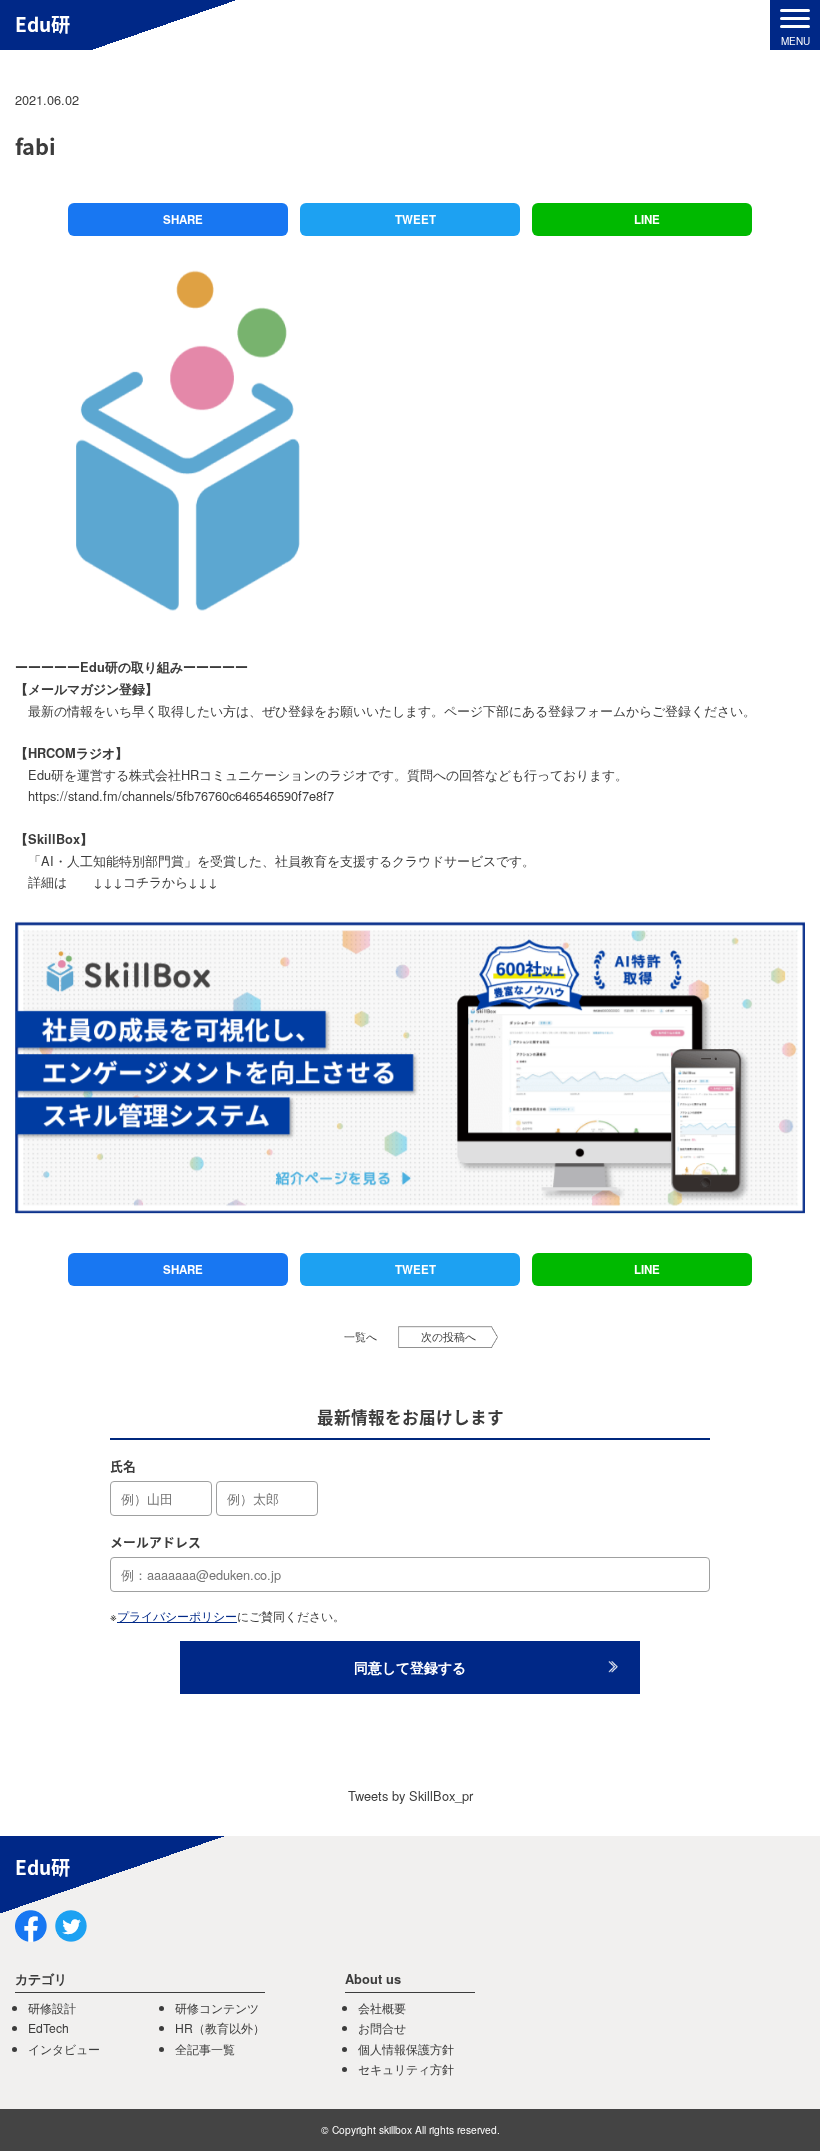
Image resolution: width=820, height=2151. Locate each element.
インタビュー (64, 2048)
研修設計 (52, 2007)
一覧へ (360, 1336)
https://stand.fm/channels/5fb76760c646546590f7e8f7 (181, 795)
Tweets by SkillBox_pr (410, 1795)
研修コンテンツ (217, 2007)
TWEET (415, 219)
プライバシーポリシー (177, 1616)
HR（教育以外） (220, 2027)
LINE (647, 219)
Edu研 (42, 24)
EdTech (48, 2027)
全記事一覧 (205, 2048)
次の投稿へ (448, 1336)
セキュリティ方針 (406, 2068)
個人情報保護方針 (406, 2048)
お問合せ (382, 2027)
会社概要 (382, 2007)
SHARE (183, 219)
